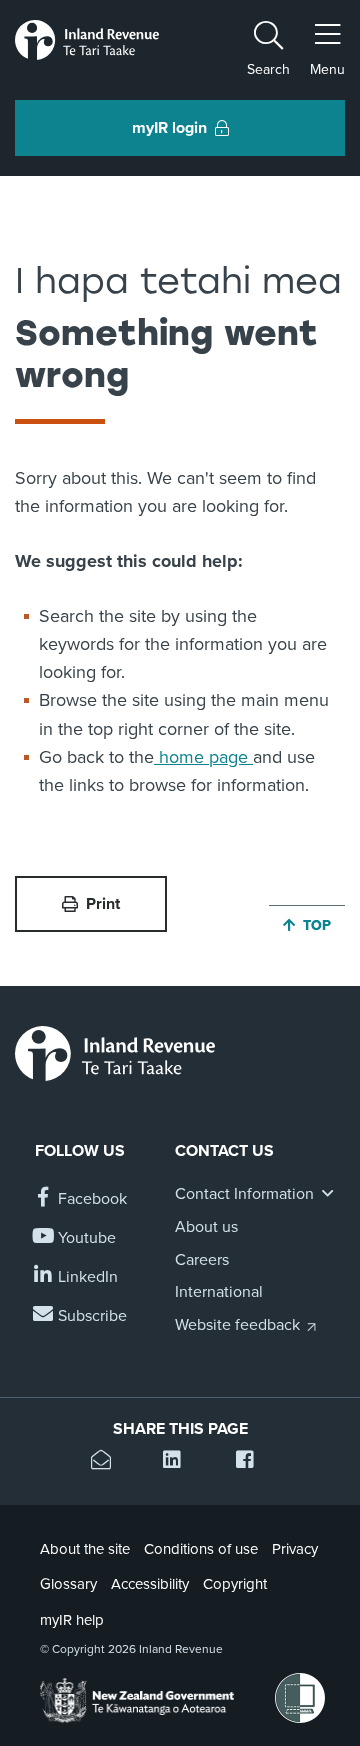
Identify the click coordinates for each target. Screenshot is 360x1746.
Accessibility (150, 1584)
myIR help (72, 1620)
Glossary (68, 1584)
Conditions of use (201, 1549)
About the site (85, 1549)
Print (103, 904)
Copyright (235, 1584)
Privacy (295, 1549)
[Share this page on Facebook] (252, 1462)
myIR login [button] (169, 128)
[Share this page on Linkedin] (179, 1462)
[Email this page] (107, 1462)
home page (203, 757)
